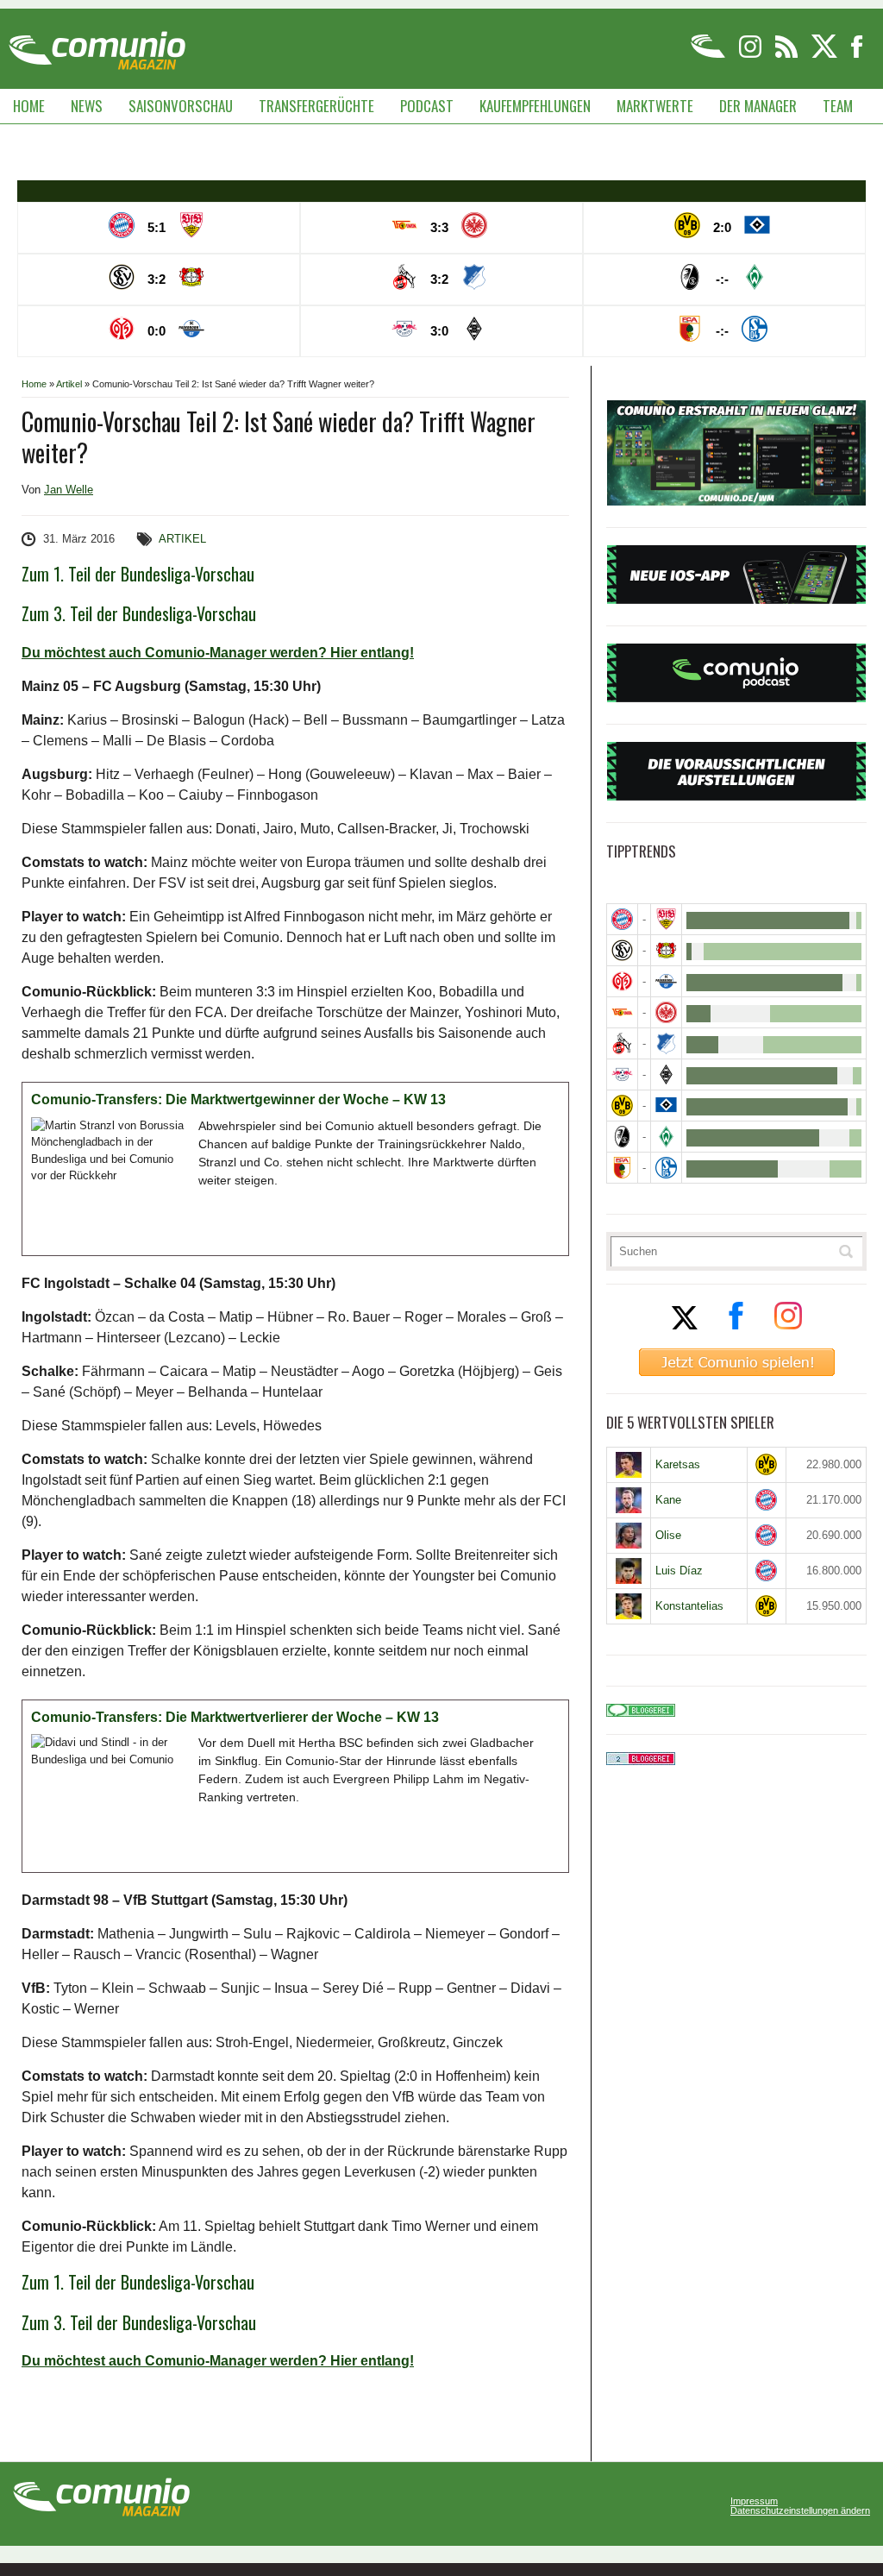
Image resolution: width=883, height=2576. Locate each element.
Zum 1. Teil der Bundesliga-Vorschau (138, 574)
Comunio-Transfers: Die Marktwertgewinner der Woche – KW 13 (238, 1100)
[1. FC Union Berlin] (622, 1012)
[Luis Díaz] (629, 1571)
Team (838, 106)
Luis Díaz (679, 1571)
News (87, 106)
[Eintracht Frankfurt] (666, 1012)
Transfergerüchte (316, 106)
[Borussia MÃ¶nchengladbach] (666, 1074)
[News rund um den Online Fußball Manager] (97, 44)
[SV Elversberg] (622, 950)
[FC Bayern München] (767, 1500)
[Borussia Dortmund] (622, 1106)
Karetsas (678, 1464)
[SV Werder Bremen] (666, 1137)
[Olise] (629, 1536)
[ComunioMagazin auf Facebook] (857, 55)
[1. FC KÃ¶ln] (622, 1043)
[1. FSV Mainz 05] (622, 981)
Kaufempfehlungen (535, 106)
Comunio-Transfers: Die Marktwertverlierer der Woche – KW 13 (235, 1717)
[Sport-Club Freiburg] (622, 1137)
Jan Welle (69, 490)
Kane (668, 1500)
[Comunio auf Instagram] (751, 55)
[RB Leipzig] (622, 1074)
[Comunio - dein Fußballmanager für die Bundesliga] (709, 55)
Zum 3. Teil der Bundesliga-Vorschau (139, 613)
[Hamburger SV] (666, 1106)
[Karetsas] (629, 1465)
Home (29, 106)
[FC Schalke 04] (666, 1168)
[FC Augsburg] (622, 1168)
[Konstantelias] (629, 1606)
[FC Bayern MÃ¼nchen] (622, 919)
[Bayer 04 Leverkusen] (666, 950)
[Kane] (629, 1500)
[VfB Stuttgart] (666, 919)
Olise (668, 1535)
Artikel (69, 384)
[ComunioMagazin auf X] (826, 55)
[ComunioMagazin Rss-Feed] (788, 55)
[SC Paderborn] (666, 981)
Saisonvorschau (181, 106)
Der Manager (758, 106)
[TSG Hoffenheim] (666, 1043)
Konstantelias (689, 1606)
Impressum (754, 2501)
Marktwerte (655, 106)
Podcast (427, 106)
